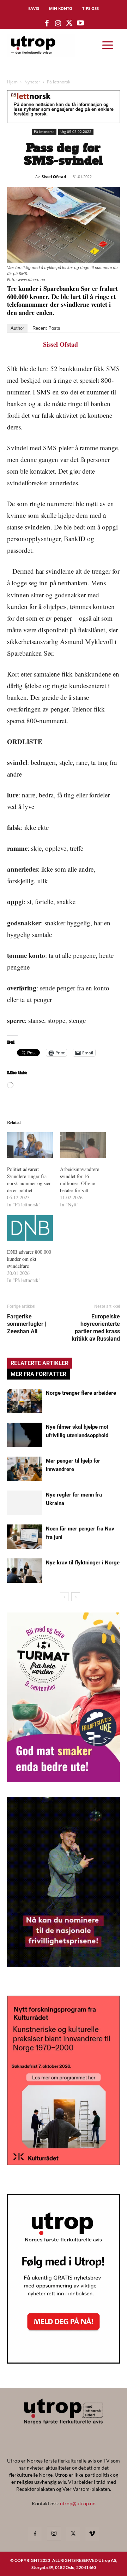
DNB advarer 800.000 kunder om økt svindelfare (29, 1259)
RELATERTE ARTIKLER (40, 1363)
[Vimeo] (92, 2534)
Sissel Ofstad (54, 177)
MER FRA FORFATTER (38, 1374)
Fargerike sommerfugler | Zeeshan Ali (27, 1324)
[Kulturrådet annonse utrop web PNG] (64, 2163)
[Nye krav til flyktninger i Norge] (25, 1571)
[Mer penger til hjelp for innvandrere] (25, 1469)
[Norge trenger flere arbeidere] (25, 1401)
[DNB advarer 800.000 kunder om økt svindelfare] (30, 1228)
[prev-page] (64, 1597)
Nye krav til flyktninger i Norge (83, 1563)
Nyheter (32, 82)
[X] (73, 2534)
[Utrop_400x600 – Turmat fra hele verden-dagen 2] (64, 1780)
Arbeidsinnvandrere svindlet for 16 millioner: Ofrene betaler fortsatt (80, 1180)
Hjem (12, 82)
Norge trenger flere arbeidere (81, 1393)
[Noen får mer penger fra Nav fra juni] (25, 1537)
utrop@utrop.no (78, 2503)
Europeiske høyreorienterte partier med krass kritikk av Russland (96, 1328)
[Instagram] (54, 2534)
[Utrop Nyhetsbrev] (64, 2361)
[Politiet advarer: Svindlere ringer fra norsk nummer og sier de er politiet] (30, 1145)
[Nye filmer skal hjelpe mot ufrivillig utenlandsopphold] (25, 1435)
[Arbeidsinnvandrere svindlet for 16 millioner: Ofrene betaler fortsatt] (83, 1145)
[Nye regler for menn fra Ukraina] (25, 1503)
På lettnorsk (59, 82)
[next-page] (76, 1597)
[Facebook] (35, 2534)
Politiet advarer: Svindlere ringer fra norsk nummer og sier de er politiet (29, 1180)
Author (17, 328)
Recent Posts (46, 328)
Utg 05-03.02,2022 (76, 131)
